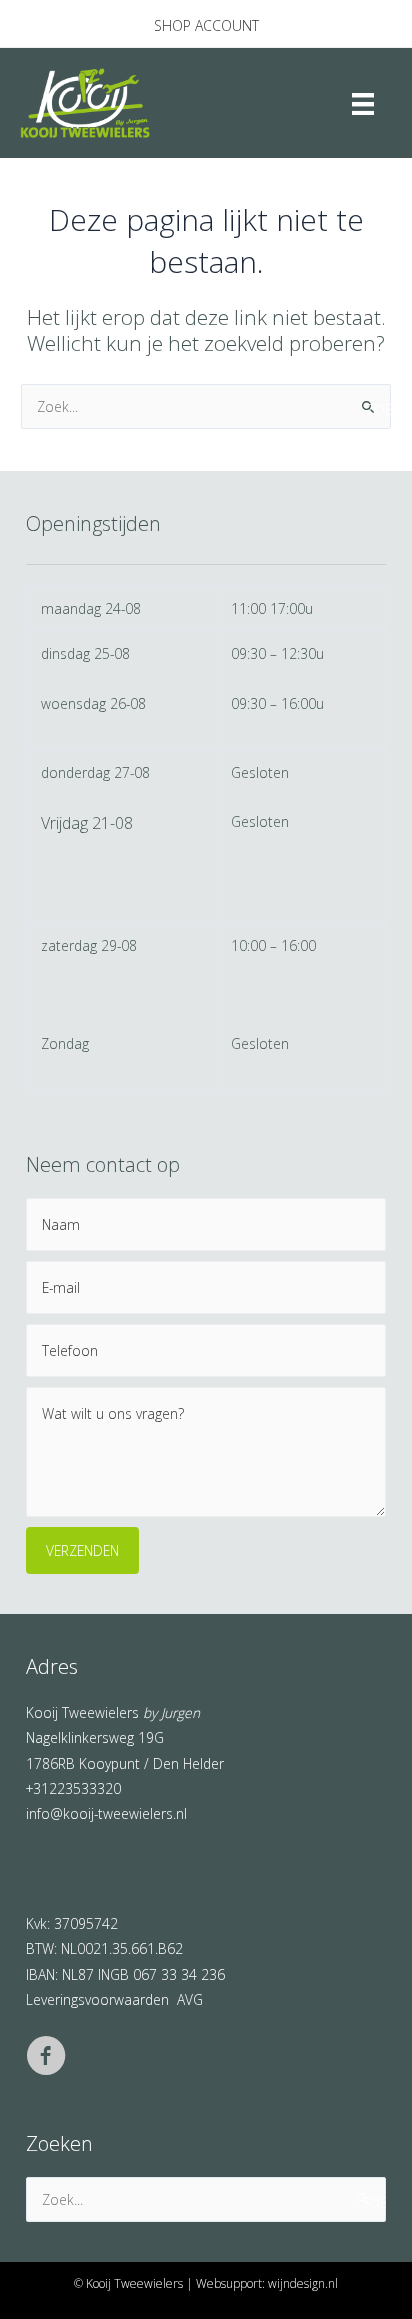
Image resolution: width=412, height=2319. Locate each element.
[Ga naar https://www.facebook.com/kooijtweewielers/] (46, 2058)
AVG (190, 1999)
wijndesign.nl (303, 2283)
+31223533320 (73, 1788)
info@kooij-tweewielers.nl (106, 1813)
